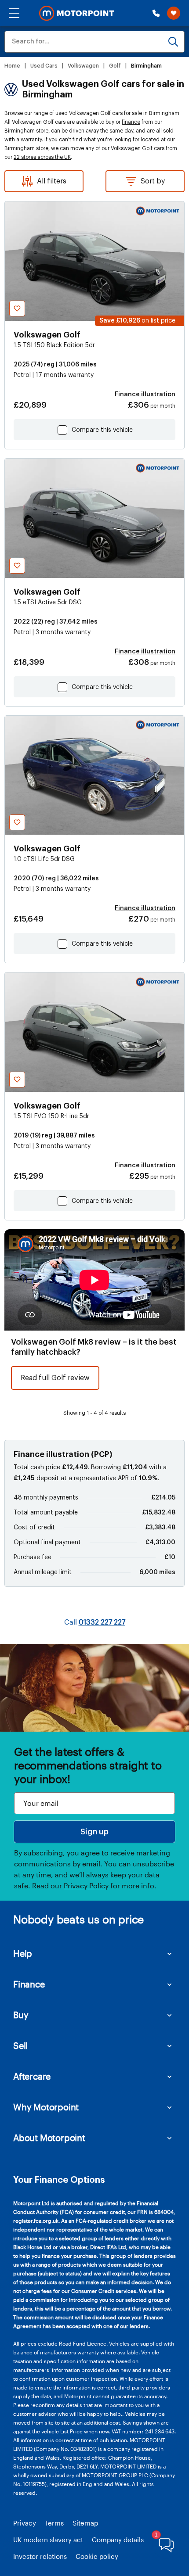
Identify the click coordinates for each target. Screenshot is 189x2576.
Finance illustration (145, 395)
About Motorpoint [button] (49, 2138)
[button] (14, 13)
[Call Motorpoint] (156, 13)
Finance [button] (29, 1984)
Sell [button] (20, 2045)
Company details (118, 2540)
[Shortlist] (174, 13)
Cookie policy (97, 2556)
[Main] (76, 13)
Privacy (25, 2523)
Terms (54, 2523)
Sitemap (85, 2523)
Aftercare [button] (32, 2076)
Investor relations (40, 2556)
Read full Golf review (55, 1378)
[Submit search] (173, 42)
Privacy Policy (86, 1885)
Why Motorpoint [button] (46, 2107)
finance (131, 122)
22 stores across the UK (42, 157)
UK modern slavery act (48, 2540)
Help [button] (23, 1953)
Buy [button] (21, 2015)
